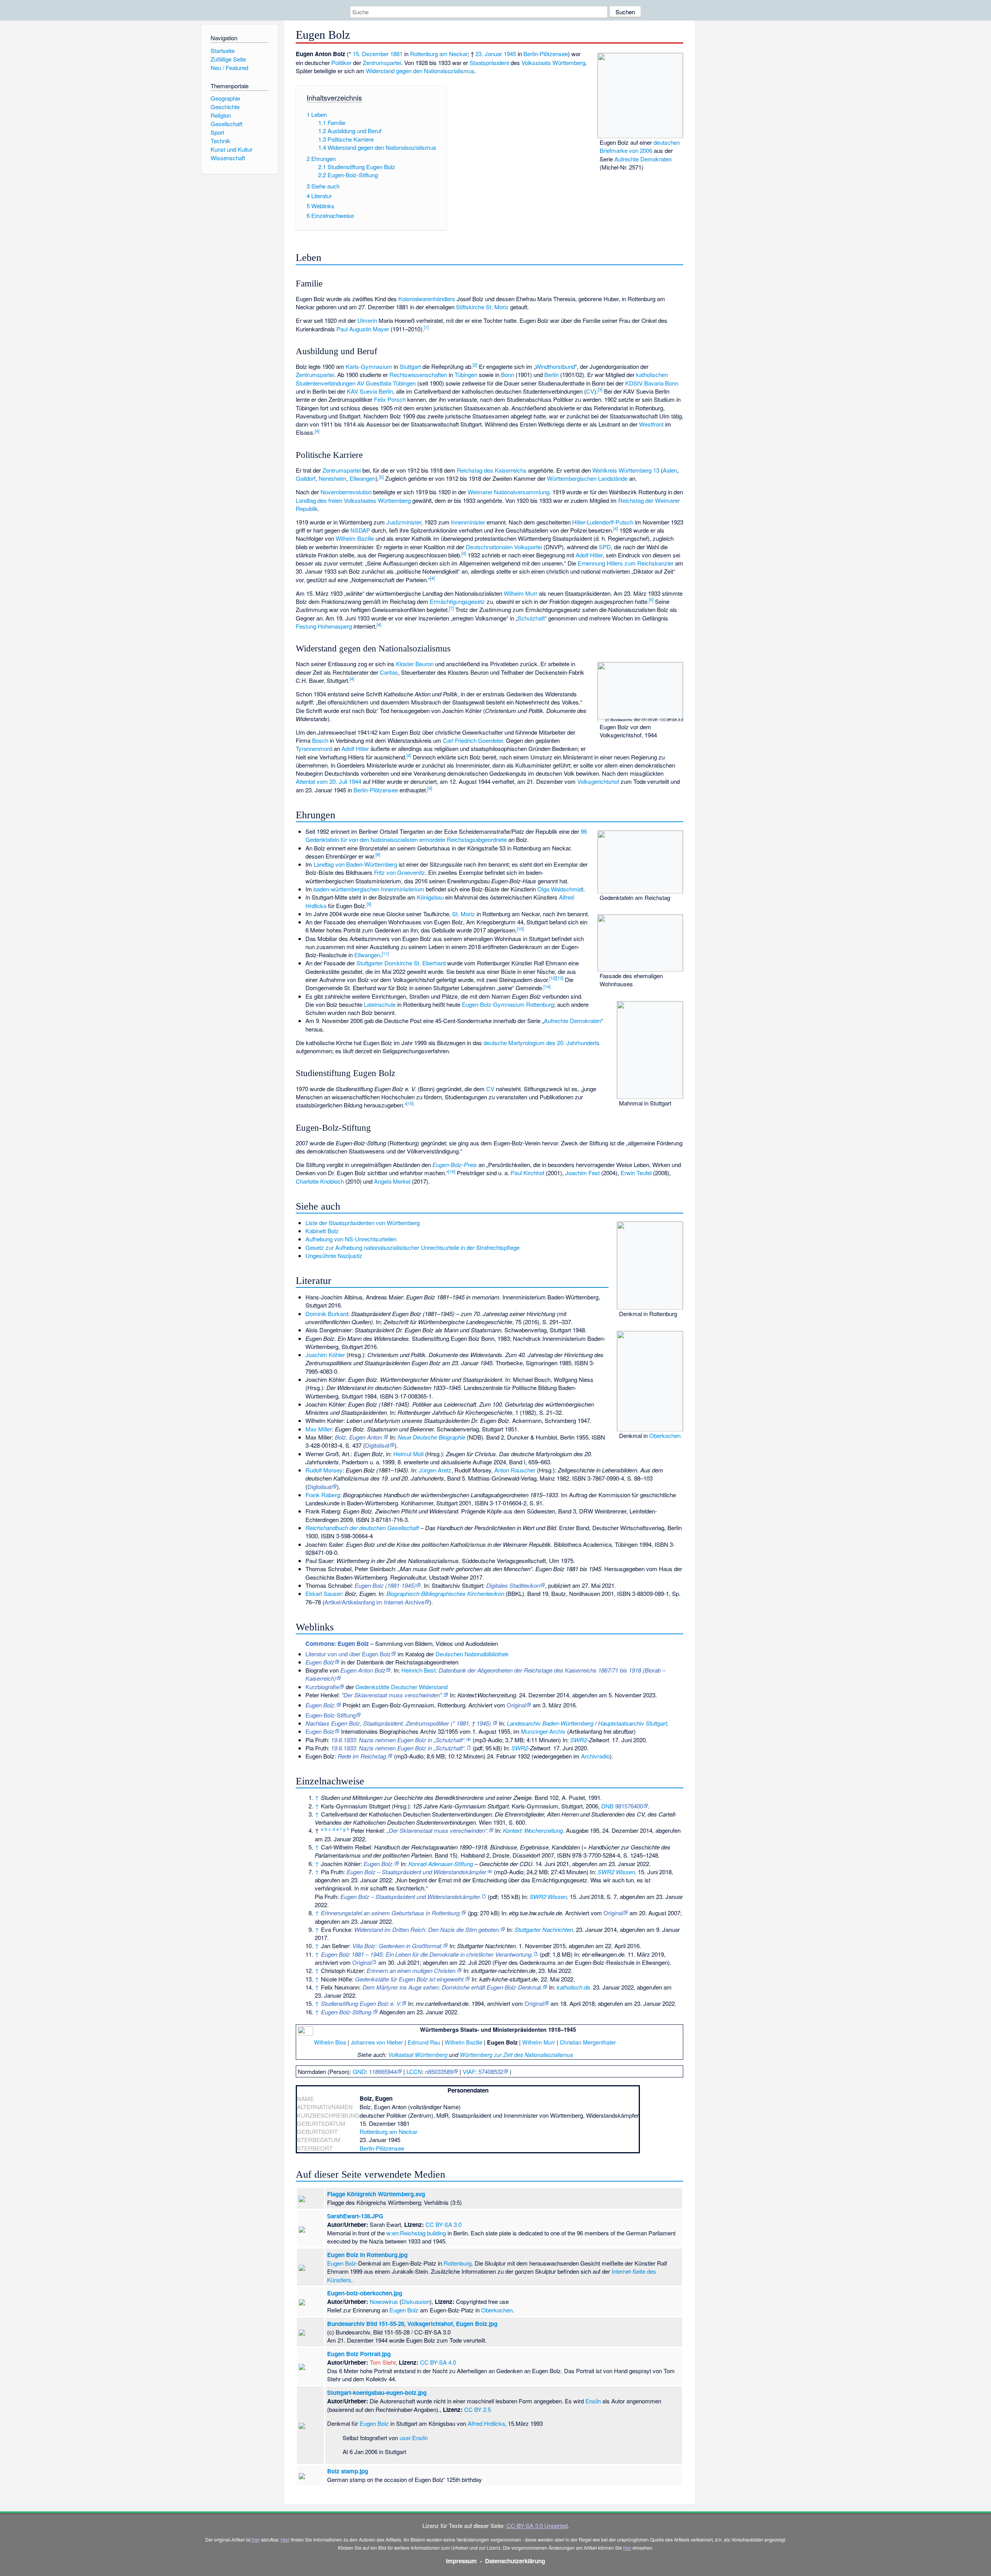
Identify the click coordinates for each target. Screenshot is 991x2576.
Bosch (320, 740)
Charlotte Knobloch (320, 1181)
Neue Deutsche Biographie (431, 1437)
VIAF (469, 2071)
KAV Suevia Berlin (370, 391)
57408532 (491, 2071)
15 (410, 1103)
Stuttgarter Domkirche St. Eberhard (401, 963)
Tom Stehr (383, 2362)
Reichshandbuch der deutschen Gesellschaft (362, 1528)
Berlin (551, 374)
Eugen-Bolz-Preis (455, 1165)
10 (520, 929)
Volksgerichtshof (598, 781)
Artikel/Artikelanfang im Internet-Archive (374, 1602)
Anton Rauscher (515, 1470)
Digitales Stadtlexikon (513, 1585)
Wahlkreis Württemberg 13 (626, 470)
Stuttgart (410, 366)
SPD (605, 547)
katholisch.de (573, 1987)
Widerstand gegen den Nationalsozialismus (420, 71)
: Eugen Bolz (337, 1644)
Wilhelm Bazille (355, 538)
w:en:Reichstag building (416, 2233)
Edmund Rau (424, 2042)
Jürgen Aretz (435, 1470)
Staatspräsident (489, 63)
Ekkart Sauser (324, 1593)
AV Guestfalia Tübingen (386, 383)
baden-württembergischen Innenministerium (369, 889)
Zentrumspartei (382, 63)
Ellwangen (363, 478)
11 (385, 953)
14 (547, 986)
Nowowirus (384, 2301)
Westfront (651, 424)
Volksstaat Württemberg (418, 2055)
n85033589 (439, 2071)
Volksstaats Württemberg (553, 63)
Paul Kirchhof (527, 1173)
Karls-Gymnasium (369, 366)
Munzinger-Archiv (543, 1731)
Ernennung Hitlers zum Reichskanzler (626, 563)
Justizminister (404, 522)
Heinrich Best (418, 1670)
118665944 (383, 2071)
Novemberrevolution (346, 492)
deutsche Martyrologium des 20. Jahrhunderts (542, 1043)
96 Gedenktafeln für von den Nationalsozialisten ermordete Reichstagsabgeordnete (446, 835)
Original (516, 1705)
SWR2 (579, 1740)
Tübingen (466, 374)
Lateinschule (380, 1004)
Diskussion (416, 2301)
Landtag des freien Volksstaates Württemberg (353, 500)
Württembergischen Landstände (587, 478)
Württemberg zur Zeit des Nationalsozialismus (516, 2055)
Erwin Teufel (636, 1173)
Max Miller (319, 1429)
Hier (285, 2539)
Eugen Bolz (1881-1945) (385, 1585)
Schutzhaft (531, 618)
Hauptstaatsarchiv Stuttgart (633, 1723)
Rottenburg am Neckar (439, 54)
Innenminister (468, 522)
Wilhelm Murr (520, 593)
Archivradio (595, 1756)
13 (560, 978)
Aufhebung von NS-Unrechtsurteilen (351, 1239)
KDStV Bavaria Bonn (652, 383)
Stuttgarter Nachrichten (544, 1929)
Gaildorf (306, 478)
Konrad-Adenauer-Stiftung (441, 1864)
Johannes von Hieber (377, 2042)
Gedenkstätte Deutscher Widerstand (401, 1687)
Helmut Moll (408, 1454)
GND (359, 2071)
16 (452, 1171)
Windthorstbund (555, 366)
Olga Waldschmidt (560, 889)
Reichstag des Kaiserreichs (492, 470)
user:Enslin (414, 2438)
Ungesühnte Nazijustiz (334, 1255)
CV (590, 391)
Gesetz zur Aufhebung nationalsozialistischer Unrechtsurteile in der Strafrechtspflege (412, 1247)
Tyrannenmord (314, 748)
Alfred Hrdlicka (486, 2423)
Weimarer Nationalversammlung (508, 492)
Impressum (461, 2561)
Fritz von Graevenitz (399, 872)
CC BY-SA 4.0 (438, 2362)
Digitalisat (377, 1445)
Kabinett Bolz (322, 1231)
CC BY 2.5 (477, 2409)
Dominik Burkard (327, 1314)
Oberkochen (665, 1435)
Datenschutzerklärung (515, 2561)
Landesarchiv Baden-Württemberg (550, 1723)
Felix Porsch (390, 399)
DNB (607, 1806)
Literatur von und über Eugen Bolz (348, 1654)
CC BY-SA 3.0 (443, 2224)
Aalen (670, 470)
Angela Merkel (392, 1181)
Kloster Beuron (415, 664)
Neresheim (333, 478)
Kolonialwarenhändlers (427, 299)
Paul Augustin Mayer (363, 329)
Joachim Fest (582, 1173)
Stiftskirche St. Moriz (482, 307)
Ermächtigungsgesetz (457, 601)
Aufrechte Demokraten (643, 159)
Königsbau (430, 897)
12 (553, 978)
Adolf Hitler (589, 555)
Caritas (389, 672)
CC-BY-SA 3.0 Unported (537, 2525)
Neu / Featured (229, 68)
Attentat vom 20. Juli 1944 (328, 781)
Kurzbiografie (322, 1687)
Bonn (508, 374)
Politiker (341, 63)
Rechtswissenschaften (418, 374)
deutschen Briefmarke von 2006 (640, 146)
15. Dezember (371, 54)
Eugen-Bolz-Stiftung (331, 1715)
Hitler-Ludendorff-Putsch (603, 522)
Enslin (593, 2401)
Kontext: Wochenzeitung (533, 1830)
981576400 (629, 1806)
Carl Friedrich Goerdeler (473, 740)
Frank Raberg (323, 1495)
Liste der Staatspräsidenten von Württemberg (363, 1223)
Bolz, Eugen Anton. (359, 1437)
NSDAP (360, 530)
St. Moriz (464, 914)
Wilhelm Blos (330, 2042)
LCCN (414, 2071)
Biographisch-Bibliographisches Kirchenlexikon (445, 1593)
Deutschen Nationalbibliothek (472, 1654)
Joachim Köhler (325, 1355)
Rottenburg (458, 2263)
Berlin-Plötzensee (546, 54)
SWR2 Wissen (616, 1872)
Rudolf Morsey (324, 1470)
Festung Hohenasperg (324, 626)
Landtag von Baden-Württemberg (355, 864)
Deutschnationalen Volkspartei (504, 547)
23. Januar (489, 54)
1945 (510, 54)
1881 (396, 54)
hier (256, 2539)
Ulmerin (367, 320)
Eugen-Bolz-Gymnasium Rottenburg (508, 1004)
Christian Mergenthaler (588, 2042)
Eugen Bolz (320, 1731)
